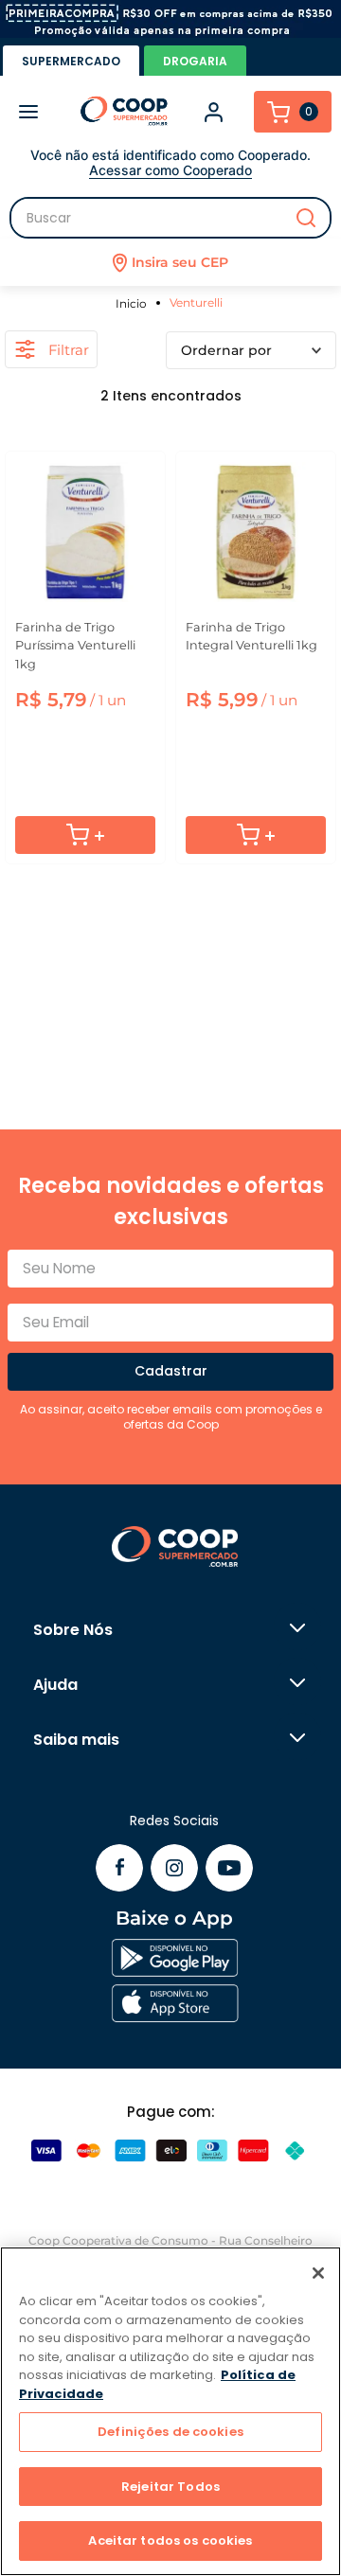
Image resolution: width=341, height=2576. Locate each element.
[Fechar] (318, 2273)
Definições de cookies (170, 2432)
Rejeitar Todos (170, 2487)
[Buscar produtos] (306, 218)
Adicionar (85, 835)
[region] (170, 2411)
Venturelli (196, 302)
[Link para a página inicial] (134, 303)
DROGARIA (195, 61)
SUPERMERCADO (71, 61)
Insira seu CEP (180, 262)
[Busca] (170, 218)
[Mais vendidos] (251, 350)
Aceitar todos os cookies (170, 2540)
